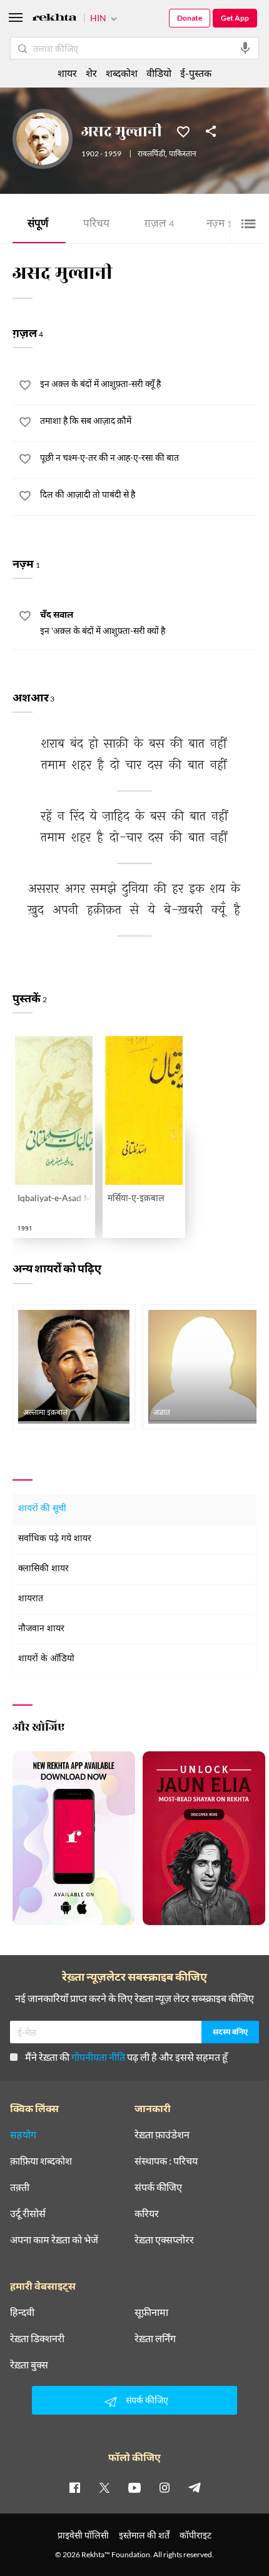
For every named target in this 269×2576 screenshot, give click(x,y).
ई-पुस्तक (196, 73)
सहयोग (23, 2135)
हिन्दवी (22, 2312)
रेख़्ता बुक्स (29, 2365)
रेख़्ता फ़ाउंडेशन (162, 2135)
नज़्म (219, 225)
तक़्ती (20, 2187)
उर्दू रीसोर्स (28, 2213)
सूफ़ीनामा (151, 2312)
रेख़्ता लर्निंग (155, 2338)
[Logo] (54, 19)
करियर (147, 2213)
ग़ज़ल (159, 225)
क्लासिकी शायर (43, 1569)
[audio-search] (245, 48)
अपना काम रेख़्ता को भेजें (54, 2240)
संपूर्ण (38, 225)
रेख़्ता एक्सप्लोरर (164, 2240)
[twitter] (104, 2487)
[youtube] (134, 2487)
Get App (235, 18)
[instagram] (165, 2487)
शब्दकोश (122, 73)
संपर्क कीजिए (158, 2187)
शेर (91, 73)
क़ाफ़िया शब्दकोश (41, 2161)
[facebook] (74, 2487)
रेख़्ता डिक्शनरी (37, 2338)
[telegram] (195, 2487)
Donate (190, 18)
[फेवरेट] (183, 131)
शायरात (31, 1599)
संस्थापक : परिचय (166, 2161)
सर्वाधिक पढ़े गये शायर (55, 1539)
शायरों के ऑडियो (46, 1659)
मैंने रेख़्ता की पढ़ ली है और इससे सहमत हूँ (126, 2057)
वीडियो (159, 73)
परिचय (96, 225)
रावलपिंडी (151, 154)
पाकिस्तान (183, 154)
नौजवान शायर (41, 1629)
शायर (67, 73)
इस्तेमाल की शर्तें (144, 2535)
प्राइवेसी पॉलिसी (83, 2535)
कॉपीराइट (195, 2535)
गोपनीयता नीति (98, 2057)
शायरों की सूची (42, 1509)
